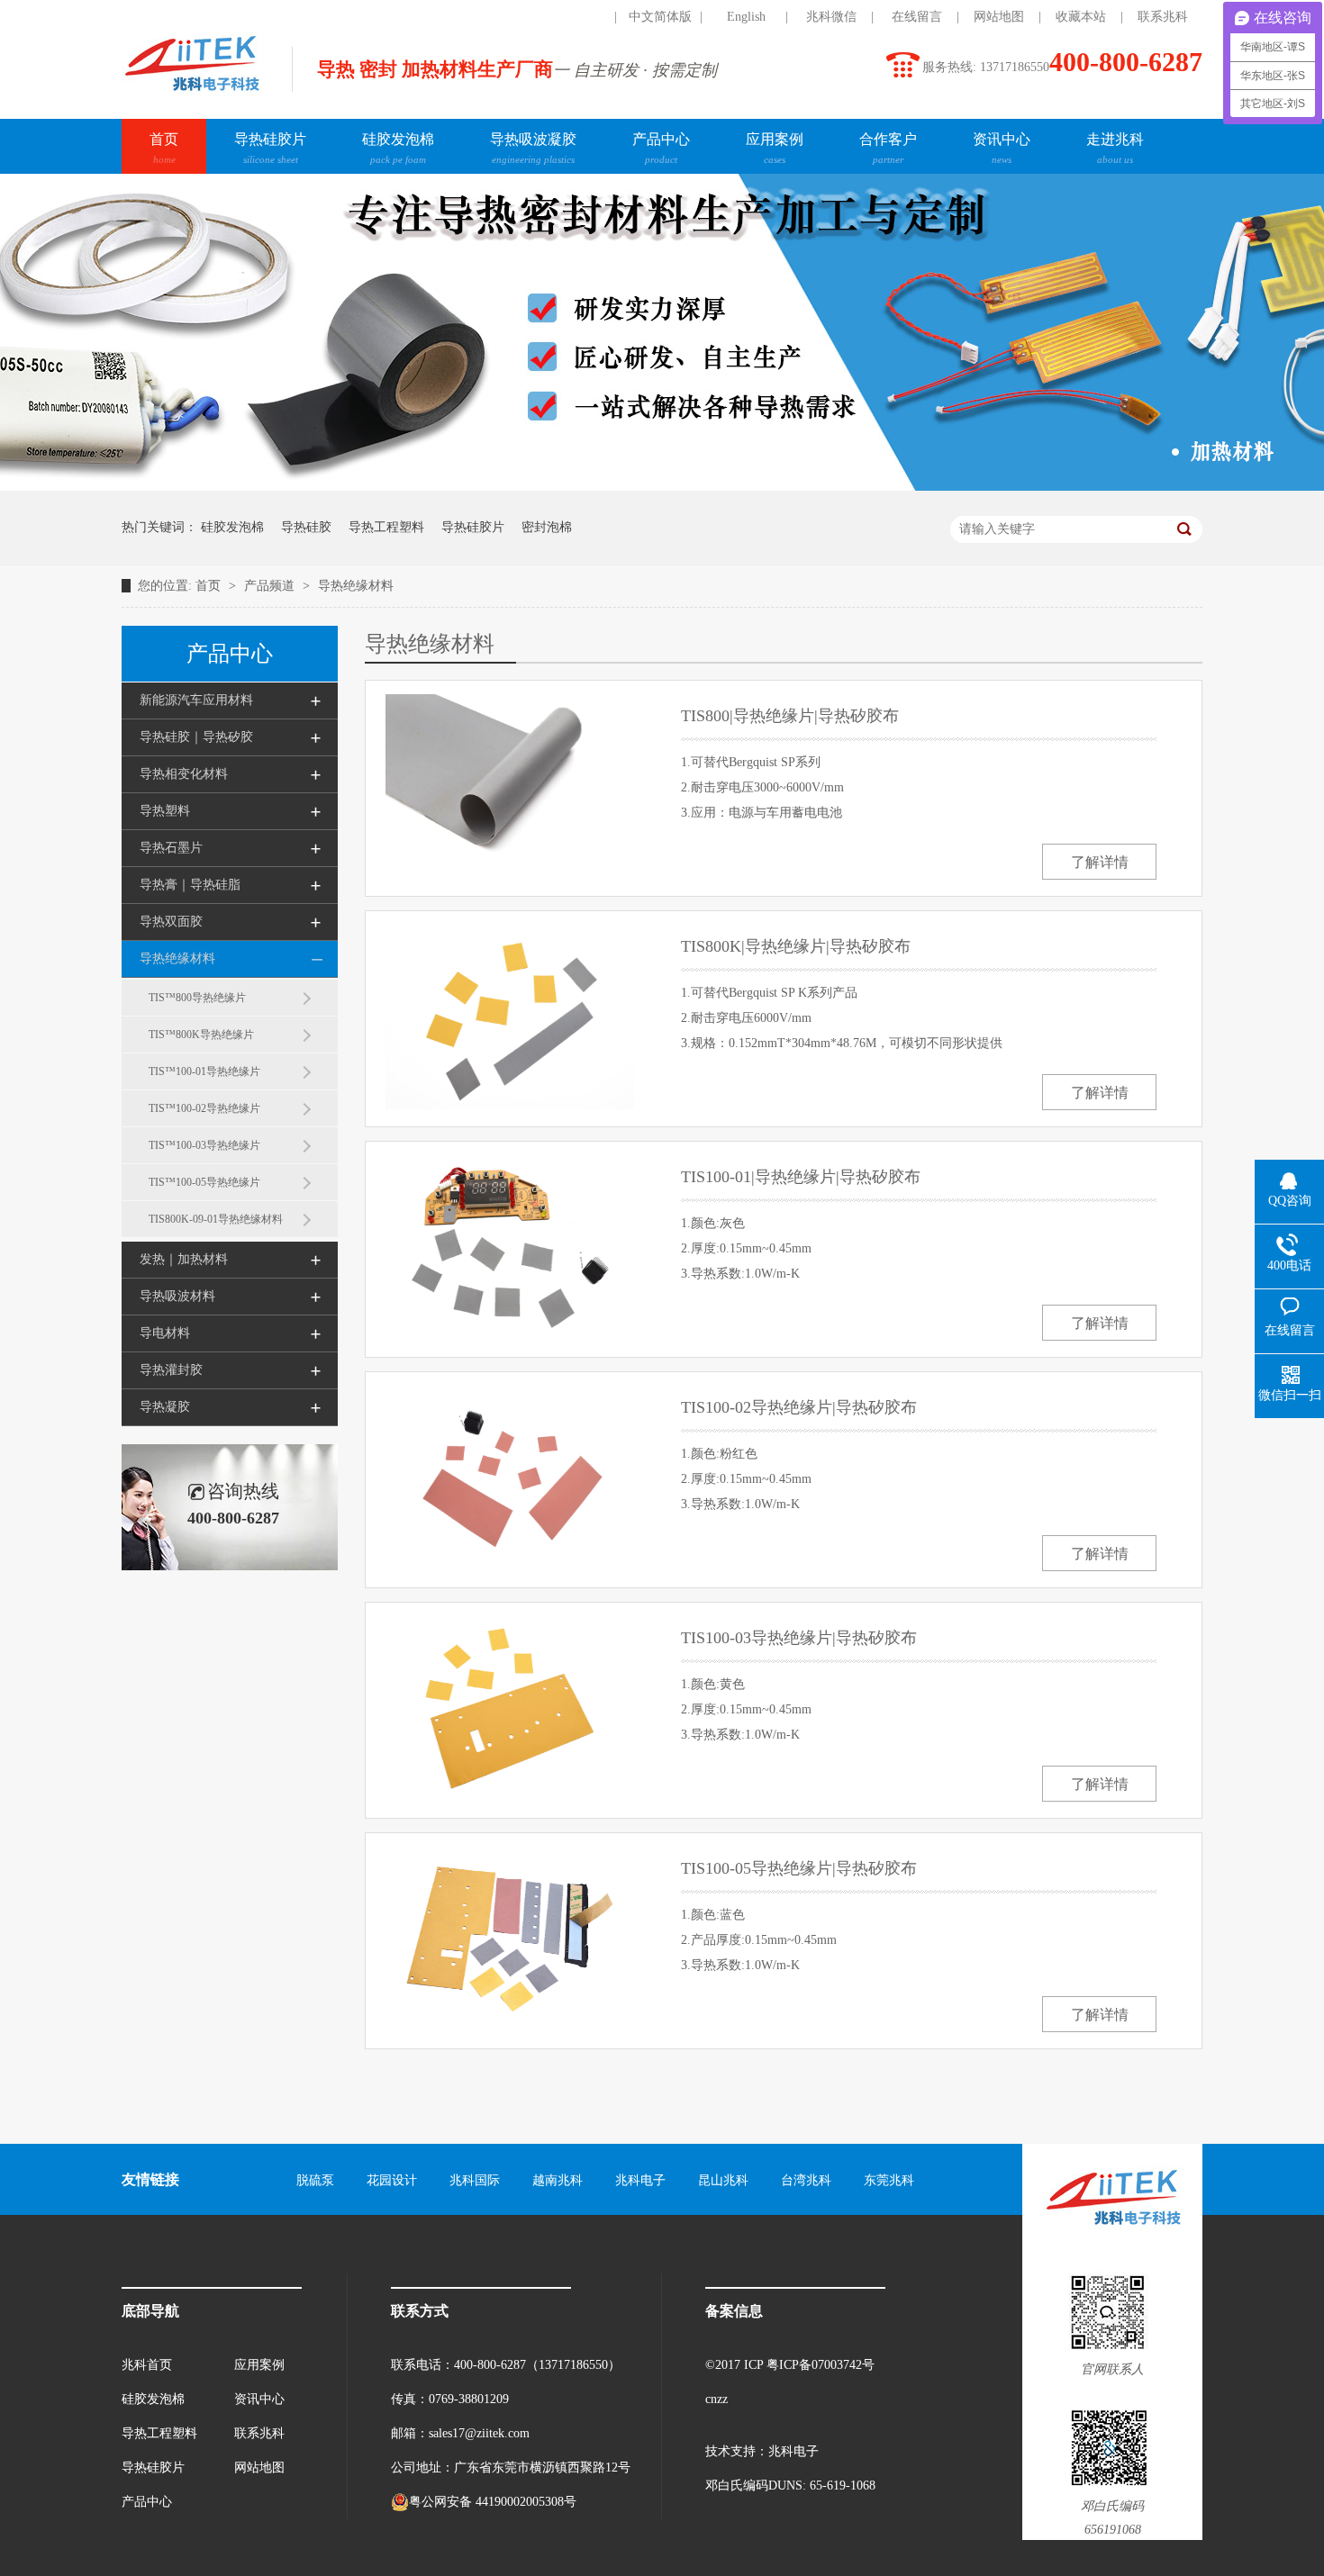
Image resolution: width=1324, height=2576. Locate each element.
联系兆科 (1163, 17)
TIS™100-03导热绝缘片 (204, 1145)
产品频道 (271, 586)
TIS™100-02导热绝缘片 (204, 1108)
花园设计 (392, 2180)
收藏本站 (1081, 17)
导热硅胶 (306, 527)
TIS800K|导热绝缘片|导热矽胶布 (796, 946)
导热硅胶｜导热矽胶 (196, 737)
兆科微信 (831, 17)
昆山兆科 (723, 2180)
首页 (164, 148)
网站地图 (999, 17)
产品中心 (661, 148)
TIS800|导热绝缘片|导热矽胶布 (790, 716)
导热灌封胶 (171, 1370)
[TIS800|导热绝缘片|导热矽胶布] (510, 786)
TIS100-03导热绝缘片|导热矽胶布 (799, 1638)
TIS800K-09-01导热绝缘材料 (216, 1219)
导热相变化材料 (184, 774)
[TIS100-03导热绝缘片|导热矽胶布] (510, 1708)
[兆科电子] (191, 95)
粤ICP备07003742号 (821, 2365)
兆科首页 (147, 2365)
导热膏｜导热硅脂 (190, 885)
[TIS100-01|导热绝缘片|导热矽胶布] (510, 1247)
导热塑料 (165, 811)
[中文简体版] (575, 17)
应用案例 (775, 148)
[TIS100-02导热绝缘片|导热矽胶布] (510, 1478)
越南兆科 (558, 2180)
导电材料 (165, 1333)
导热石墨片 (171, 848)
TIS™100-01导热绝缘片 (204, 1071)
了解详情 (1100, 862)
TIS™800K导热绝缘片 (201, 1035)
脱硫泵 (315, 2180)
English (746, 17)
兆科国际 (475, 2180)
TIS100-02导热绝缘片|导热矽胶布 (799, 1407)
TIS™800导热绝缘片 (197, 998)
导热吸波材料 (177, 1296)
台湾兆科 (806, 2180)
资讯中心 (1002, 148)
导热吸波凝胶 (533, 148)
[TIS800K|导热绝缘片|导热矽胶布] (510, 1017)
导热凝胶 (165, 1407)
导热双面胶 (171, 922)
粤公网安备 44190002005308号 (493, 2502)
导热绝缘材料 (356, 586)
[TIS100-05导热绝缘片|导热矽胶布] (510, 1939)
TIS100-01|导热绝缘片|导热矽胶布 (801, 1177)
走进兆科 (1115, 148)
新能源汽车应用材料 (196, 700)
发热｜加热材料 (184, 1259)
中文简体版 (660, 17)
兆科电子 (640, 2180)
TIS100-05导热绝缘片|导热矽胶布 (799, 1868)
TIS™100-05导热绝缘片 (204, 1182)
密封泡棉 (547, 527)
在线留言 (917, 17)
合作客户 (888, 148)
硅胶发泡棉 (398, 148)
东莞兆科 (889, 2180)
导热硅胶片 (270, 148)
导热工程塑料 (386, 527)
